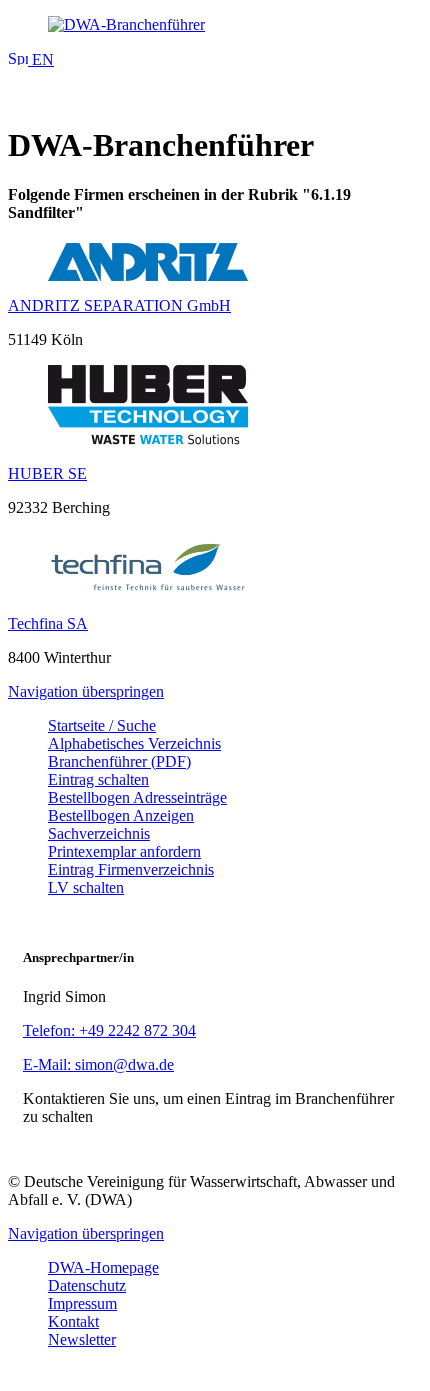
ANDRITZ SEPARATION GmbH (119, 305)
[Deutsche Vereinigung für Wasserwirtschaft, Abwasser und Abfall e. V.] (215, 25)
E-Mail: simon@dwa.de (98, 1064)
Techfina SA (48, 623)
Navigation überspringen (86, 691)
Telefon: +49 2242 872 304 (109, 1030)
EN (41, 59)
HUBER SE (47, 473)
